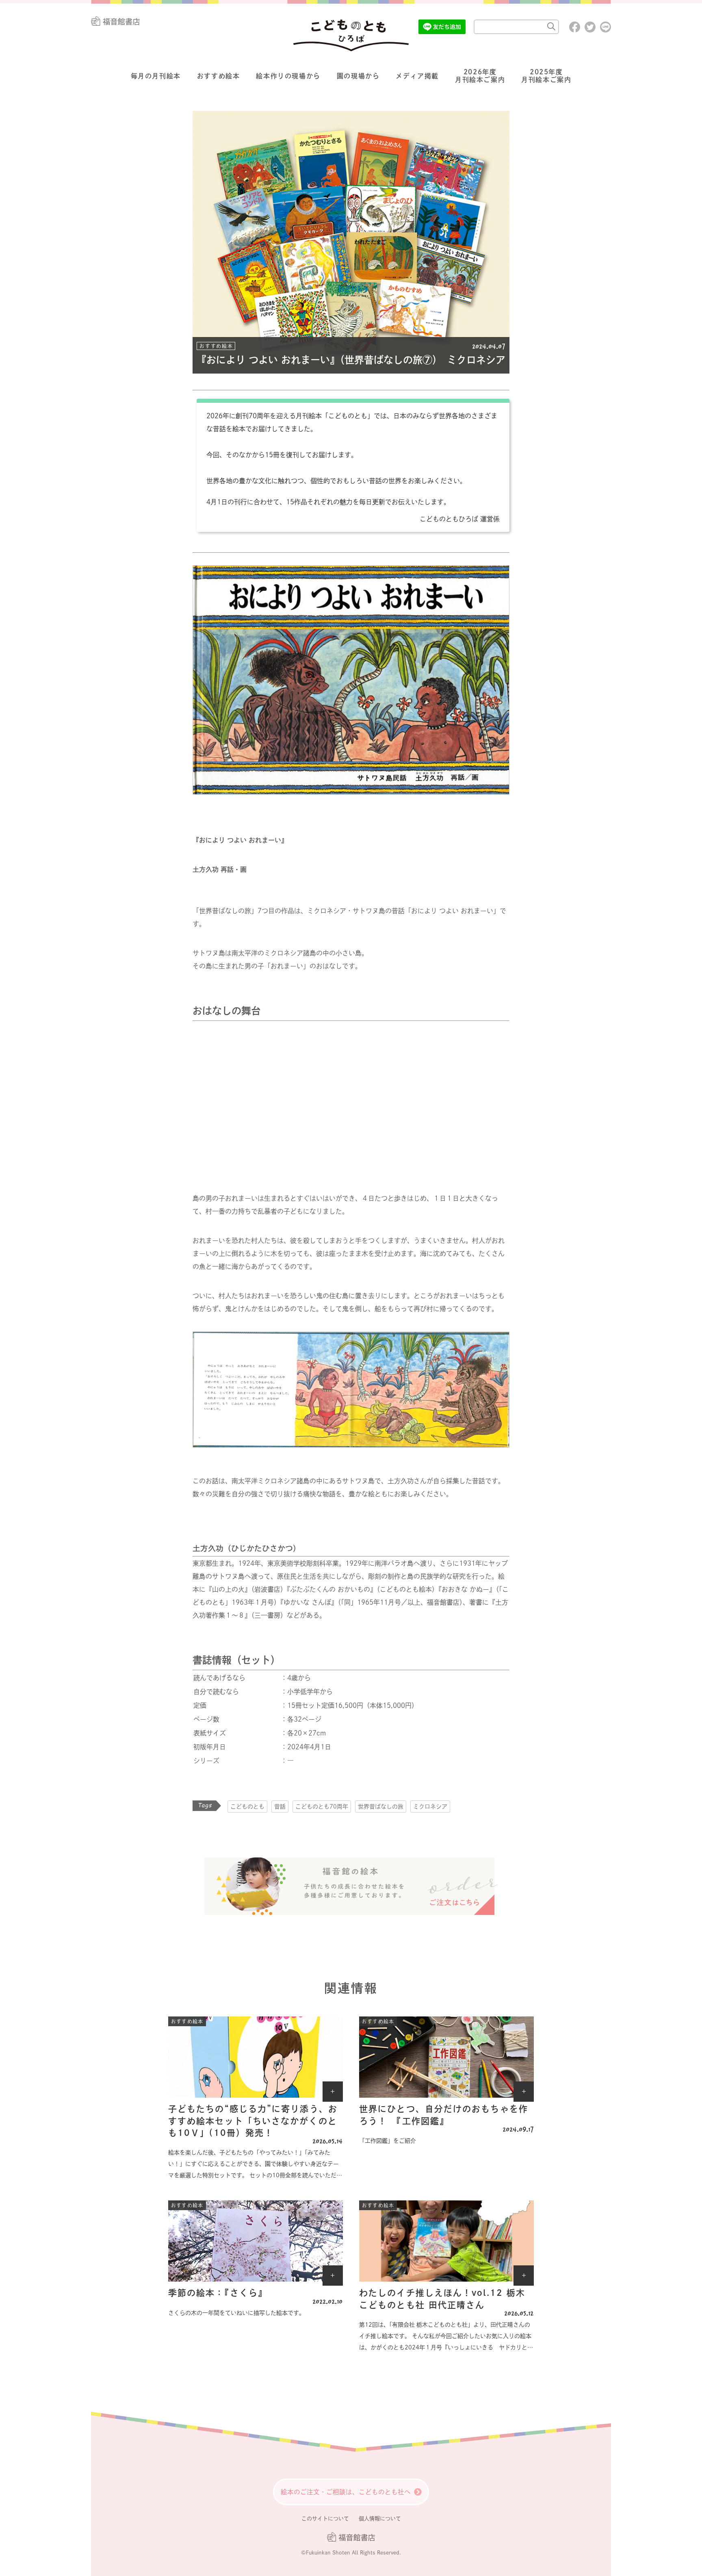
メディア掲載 (417, 76)
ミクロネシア (430, 1807)
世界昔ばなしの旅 (381, 1807)
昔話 (280, 1807)
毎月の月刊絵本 (156, 76)
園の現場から (358, 76)
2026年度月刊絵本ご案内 (480, 76)
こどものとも (247, 1807)
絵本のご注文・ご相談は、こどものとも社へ (346, 2492)
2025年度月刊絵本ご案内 (546, 76)
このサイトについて (325, 2519)
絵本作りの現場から (288, 76)
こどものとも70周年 (322, 1807)
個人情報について (380, 2519)
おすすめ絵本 (219, 76)
